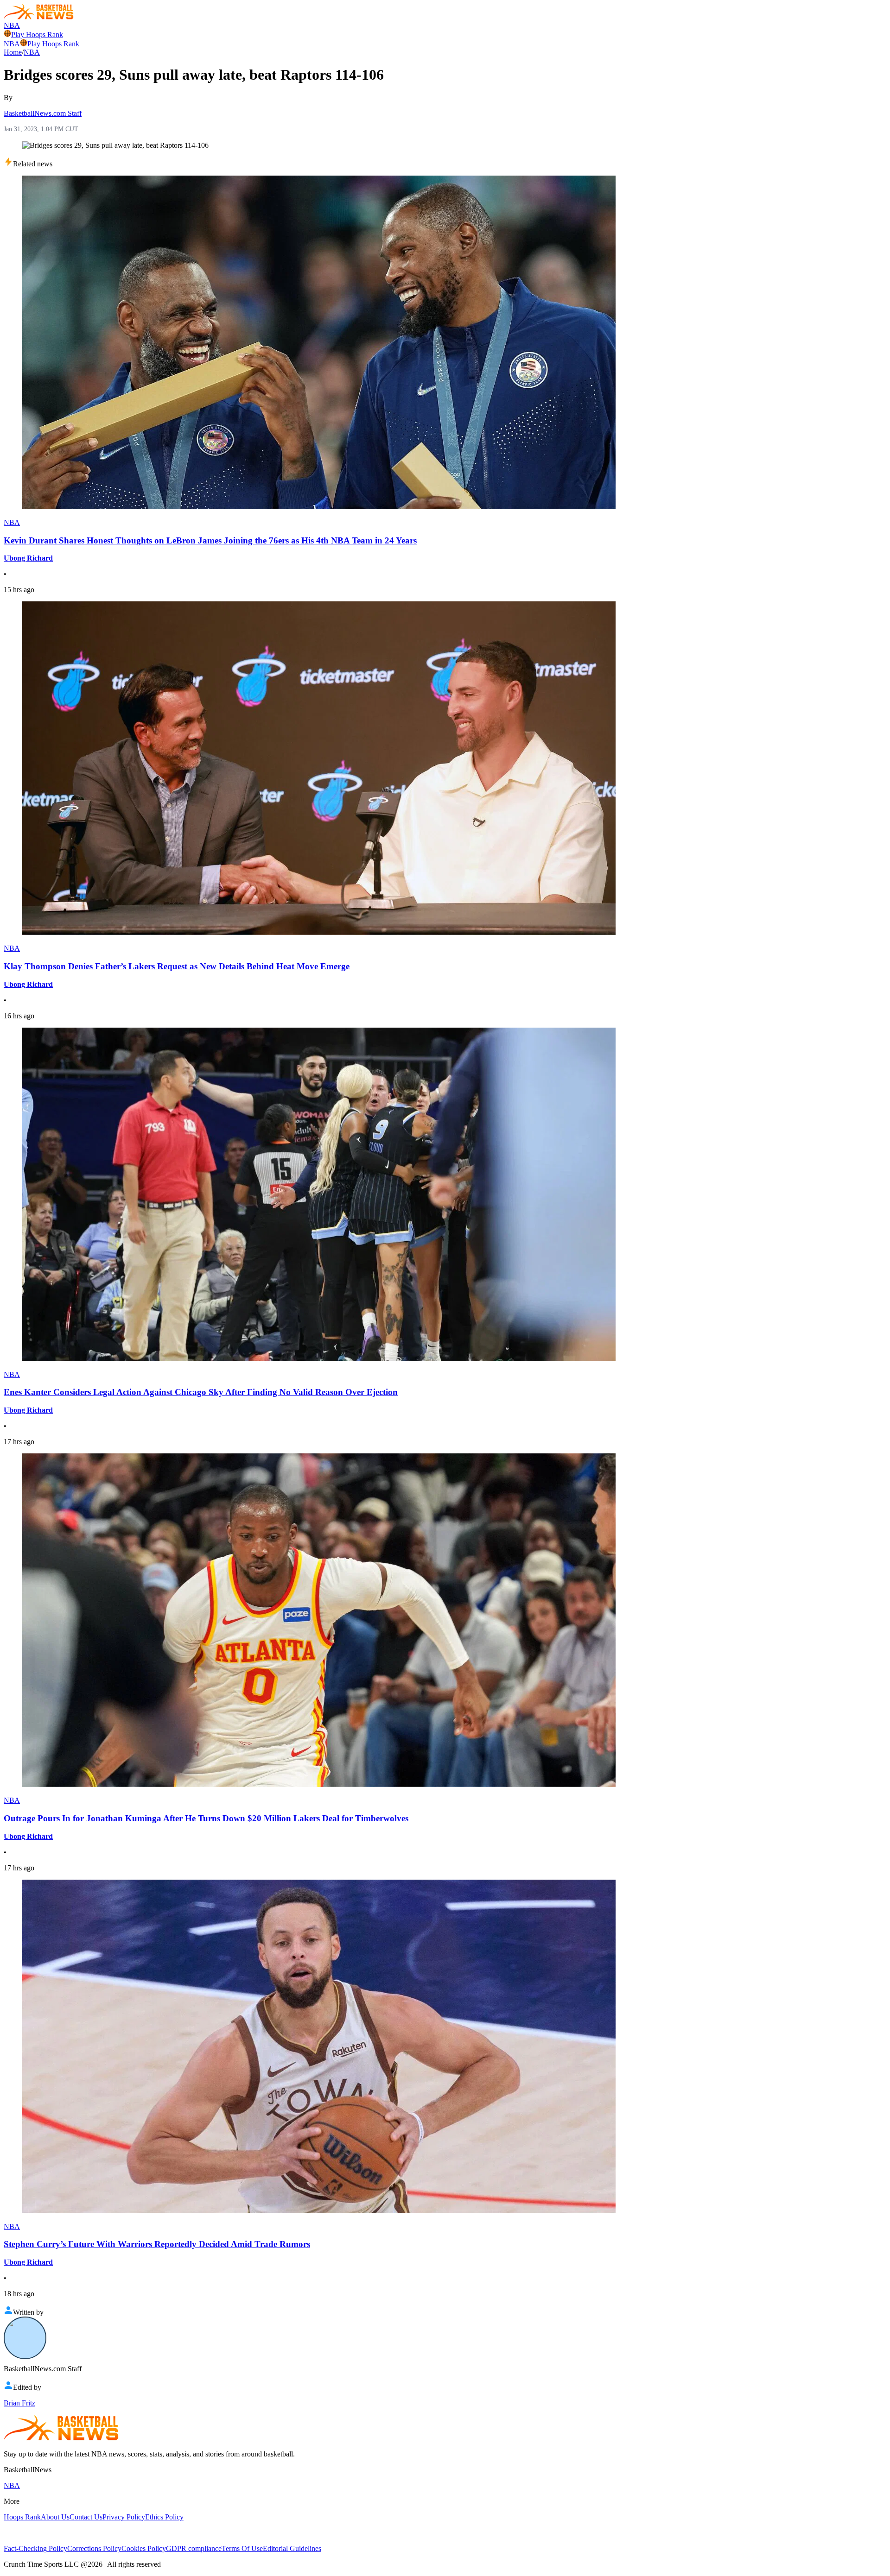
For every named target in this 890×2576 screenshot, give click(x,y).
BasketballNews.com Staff (43, 113)
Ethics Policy (164, 2517)
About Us (55, 2517)
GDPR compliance (194, 2548)
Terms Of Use (242, 2548)
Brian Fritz (19, 2403)
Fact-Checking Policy (35, 2548)
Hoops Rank (22, 2517)
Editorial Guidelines (292, 2548)
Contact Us (86, 2517)
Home (13, 52)
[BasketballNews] (39, 17)
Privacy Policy (124, 2517)
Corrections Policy (94, 2548)
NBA (12, 25)
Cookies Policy (144, 2548)
